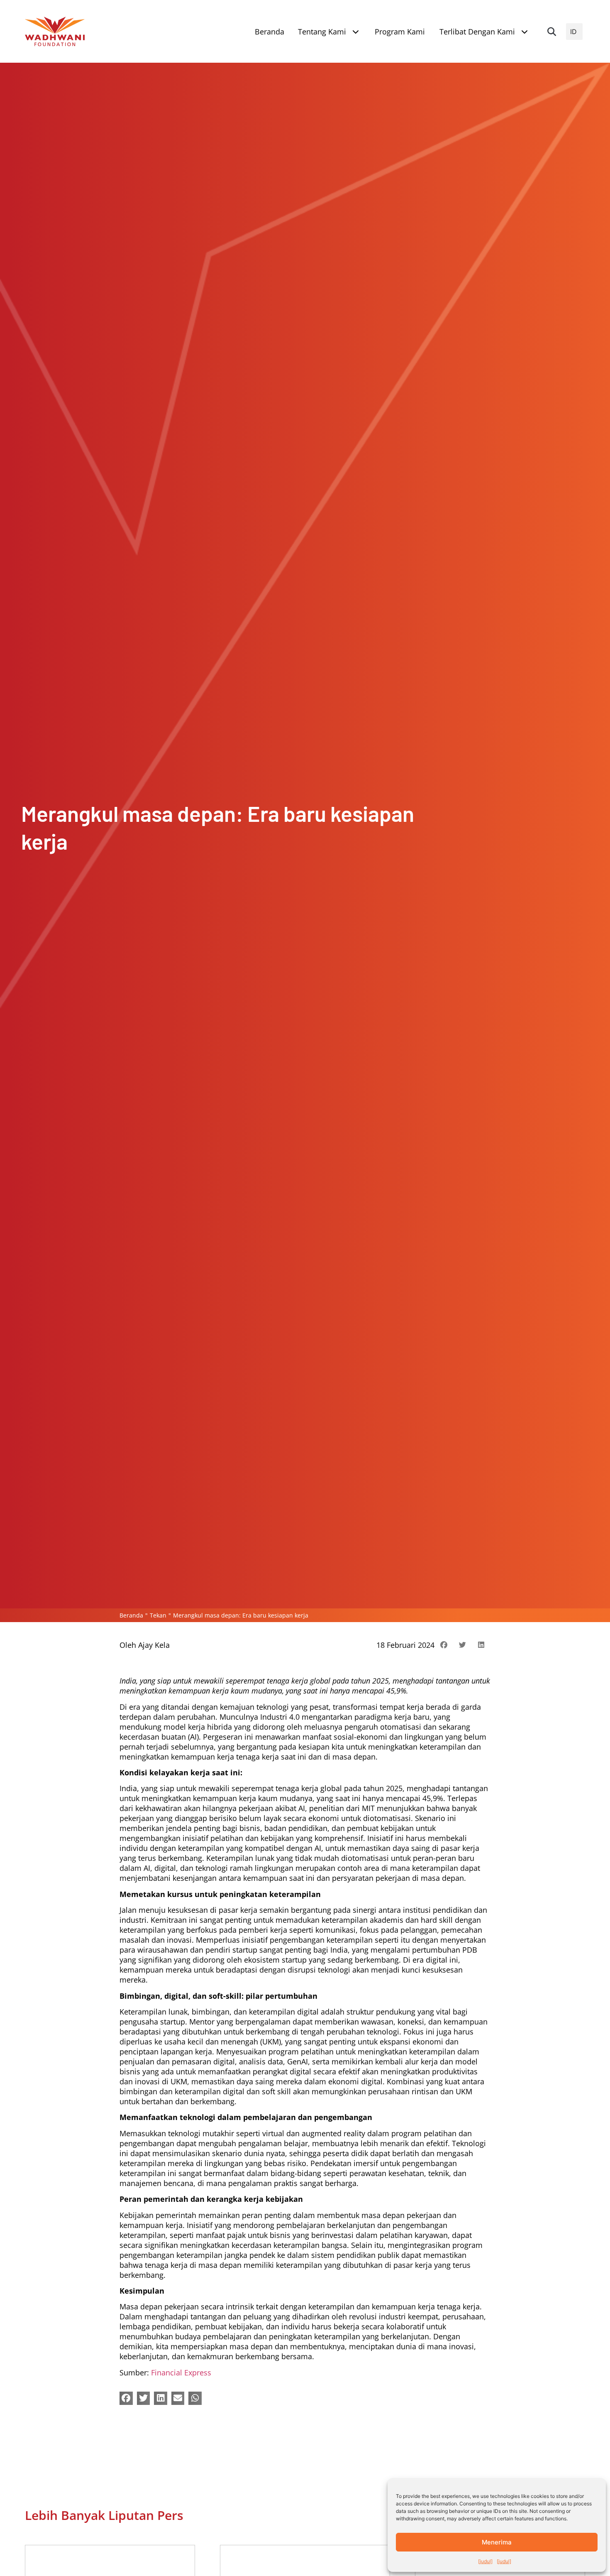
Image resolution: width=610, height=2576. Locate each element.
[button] (551, 32)
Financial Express (181, 2373)
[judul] (485, 2561)
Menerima (497, 2542)
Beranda (131, 1615)
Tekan (158, 1615)
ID (573, 32)
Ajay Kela (154, 1645)
